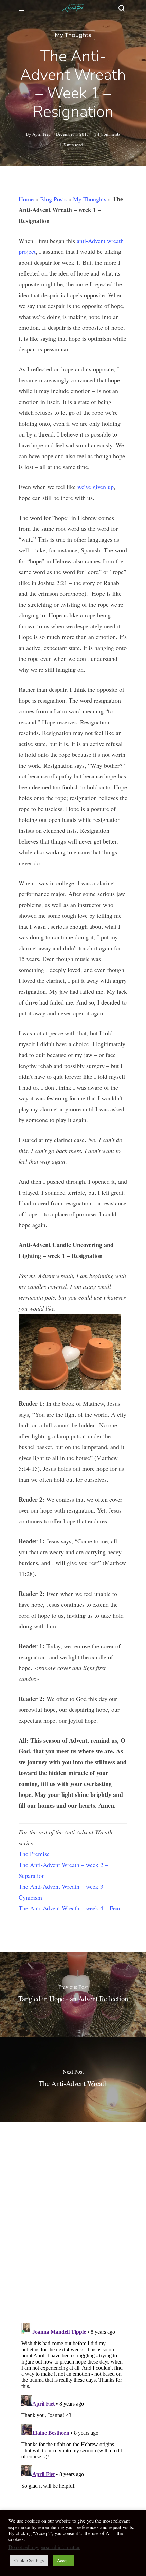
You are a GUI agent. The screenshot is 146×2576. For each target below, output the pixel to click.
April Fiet (41, 134)
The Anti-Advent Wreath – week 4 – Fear (70, 1908)
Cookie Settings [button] (29, 2560)
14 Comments (107, 134)
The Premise (34, 1854)
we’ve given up (96, 487)
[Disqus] (73, 2217)
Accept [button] (63, 2560)
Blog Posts (53, 199)
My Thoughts (73, 35)
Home (26, 199)
